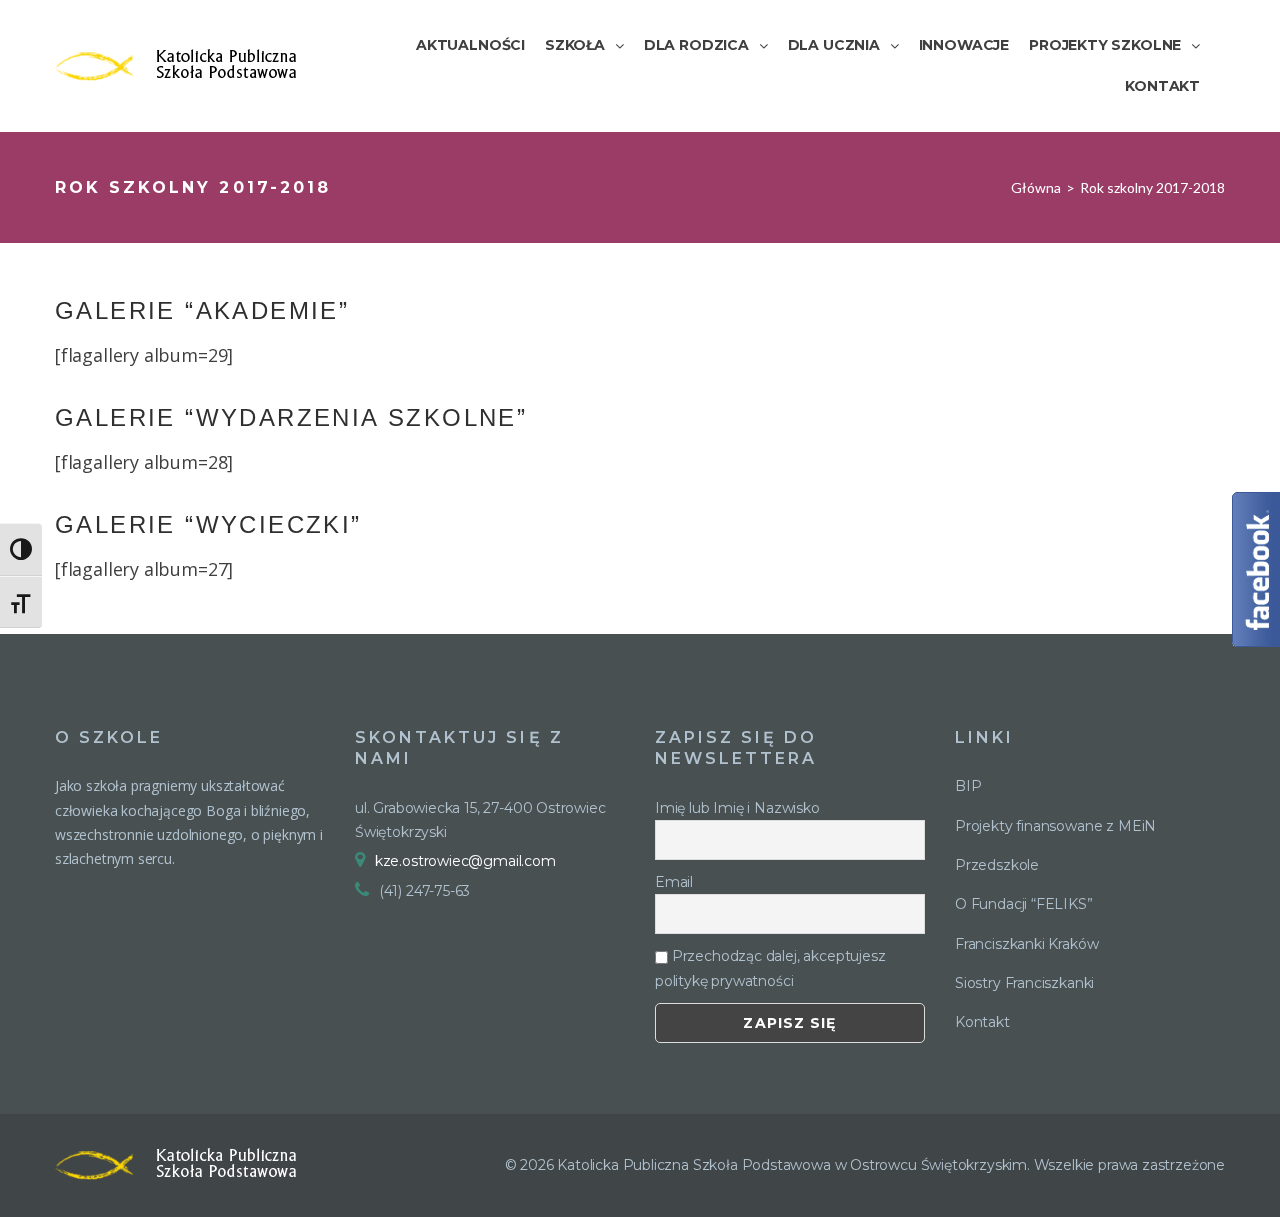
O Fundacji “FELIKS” (1024, 904)
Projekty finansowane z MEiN (1055, 826)
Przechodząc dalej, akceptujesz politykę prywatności (770, 968)
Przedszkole (997, 865)
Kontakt (982, 1022)
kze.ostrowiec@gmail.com (465, 861)
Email (674, 882)
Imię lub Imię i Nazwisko (737, 808)
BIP (968, 786)
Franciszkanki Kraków (1026, 944)
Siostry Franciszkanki (1024, 983)
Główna (1036, 187)
